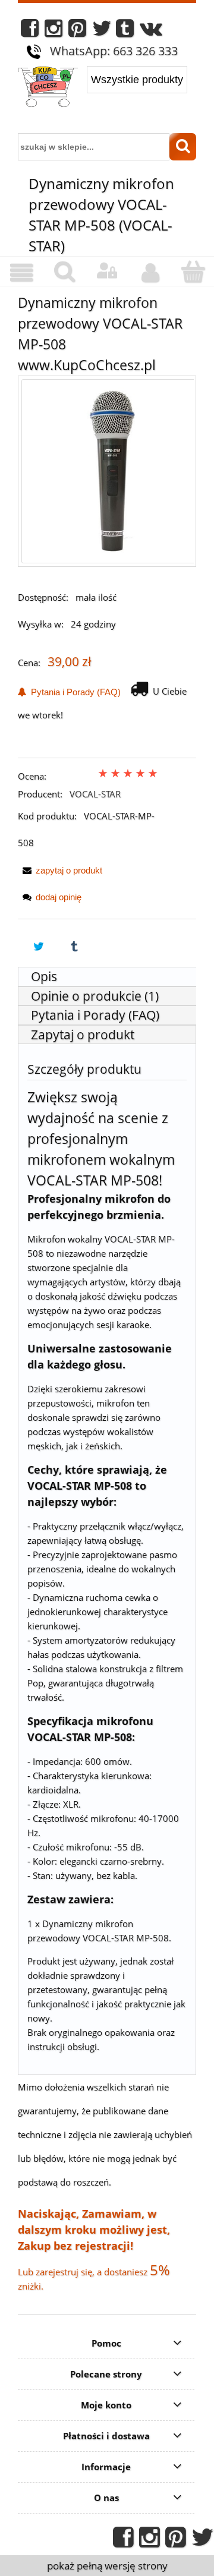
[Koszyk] (193, 272)
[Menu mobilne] (21, 273)
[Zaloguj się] (107, 271)
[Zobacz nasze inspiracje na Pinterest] (77, 31)
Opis (44, 976)
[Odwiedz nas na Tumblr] (125, 31)
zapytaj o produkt (69, 870)
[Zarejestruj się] (150, 273)
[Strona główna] (48, 88)
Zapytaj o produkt (83, 1035)
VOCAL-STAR (95, 794)
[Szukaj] (183, 147)
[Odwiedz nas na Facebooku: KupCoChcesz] (30, 31)
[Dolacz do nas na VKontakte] (151, 31)
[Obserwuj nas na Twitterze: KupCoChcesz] (102, 31)
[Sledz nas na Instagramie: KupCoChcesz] (53, 31)
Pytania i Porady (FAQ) (73, 692)
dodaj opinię (59, 897)
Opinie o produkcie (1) (95, 996)
